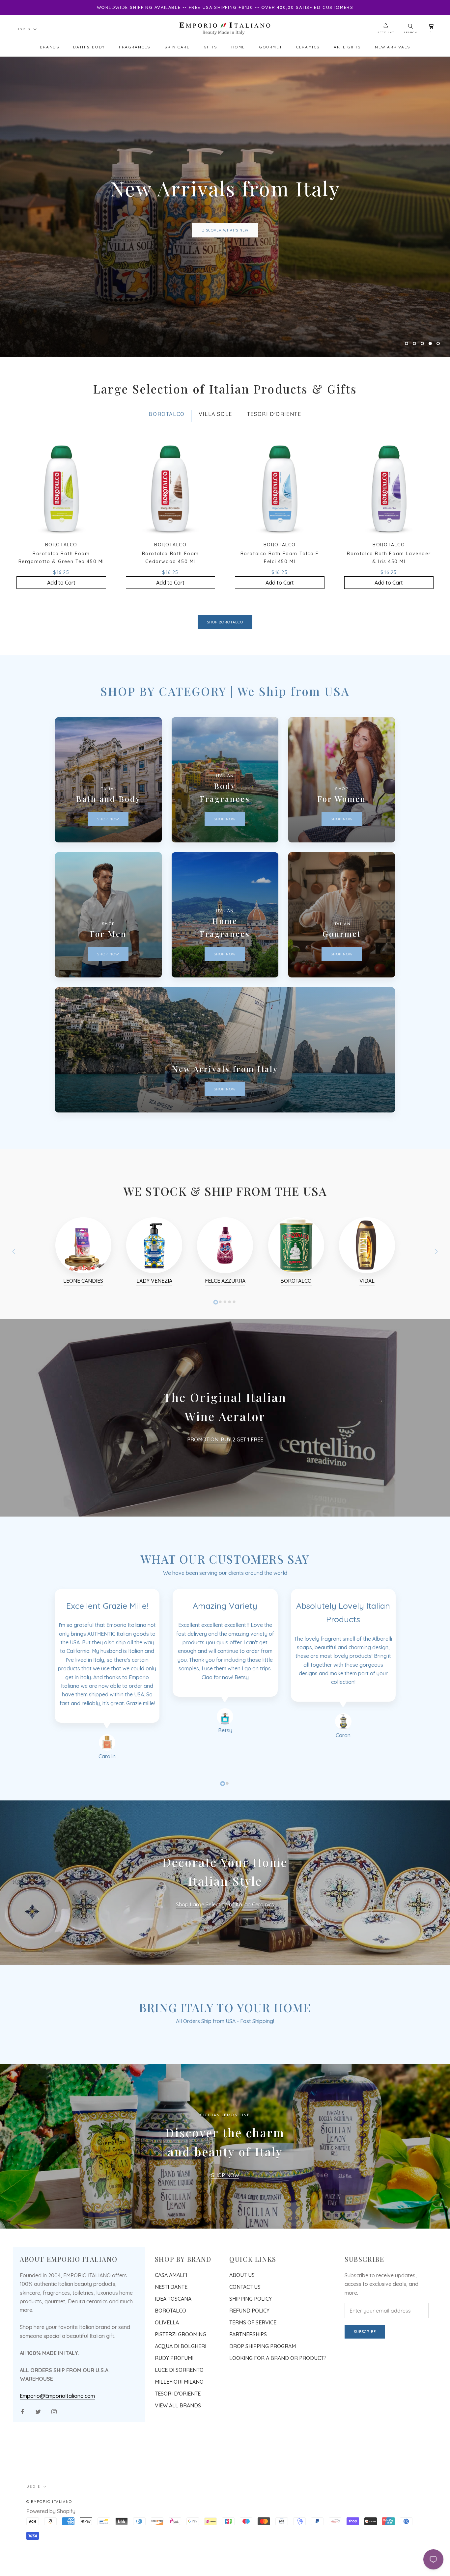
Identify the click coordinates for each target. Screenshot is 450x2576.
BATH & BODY (89, 47)
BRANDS (50, 47)
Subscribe (365, 2384)
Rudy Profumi (174, 2410)
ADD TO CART (225, 268)
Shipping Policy (251, 2351)
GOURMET (270, 47)
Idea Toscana (173, 2351)
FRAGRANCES (135, 47)
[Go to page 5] (234, 1354)
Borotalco (170, 2363)
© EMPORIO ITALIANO (49, 2554)
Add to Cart (61, 635)
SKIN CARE (177, 47)
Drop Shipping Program (263, 2398)
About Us (242, 2327)
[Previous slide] (14, 1304)
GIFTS (211, 47)
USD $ (24, 29)
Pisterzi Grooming (181, 2387)
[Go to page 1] (216, 1355)
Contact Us (245, 2339)
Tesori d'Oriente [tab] (274, 467)
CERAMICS (308, 47)
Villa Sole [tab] (215, 467)
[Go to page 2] (220, 1354)
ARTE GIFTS (347, 47)
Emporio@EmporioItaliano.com (57, 2448)
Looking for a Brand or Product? (278, 2410)
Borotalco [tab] (167, 467)
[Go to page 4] (230, 1354)
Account (386, 32)
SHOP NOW (225, 2228)
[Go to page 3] (225, 1354)
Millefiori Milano (179, 2434)
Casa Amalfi (171, 2327)
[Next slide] (436, 1304)
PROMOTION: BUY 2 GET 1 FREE (225, 1492)
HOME (238, 47)
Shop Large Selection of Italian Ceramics (225, 1957)
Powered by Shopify (51, 2563)
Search (410, 32)
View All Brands (178, 2458)
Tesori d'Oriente (178, 2446)
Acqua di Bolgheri (181, 2398)
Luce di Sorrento (179, 2422)
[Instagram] (54, 2464)
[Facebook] (22, 2464)
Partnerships (248, 2387)
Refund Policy (249, 2363)
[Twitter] (38, 2464)
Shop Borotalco (225, 674)
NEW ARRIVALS (393, 47)
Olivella (167, 2375)
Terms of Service (253, 2375)
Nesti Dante (171, 2339)
